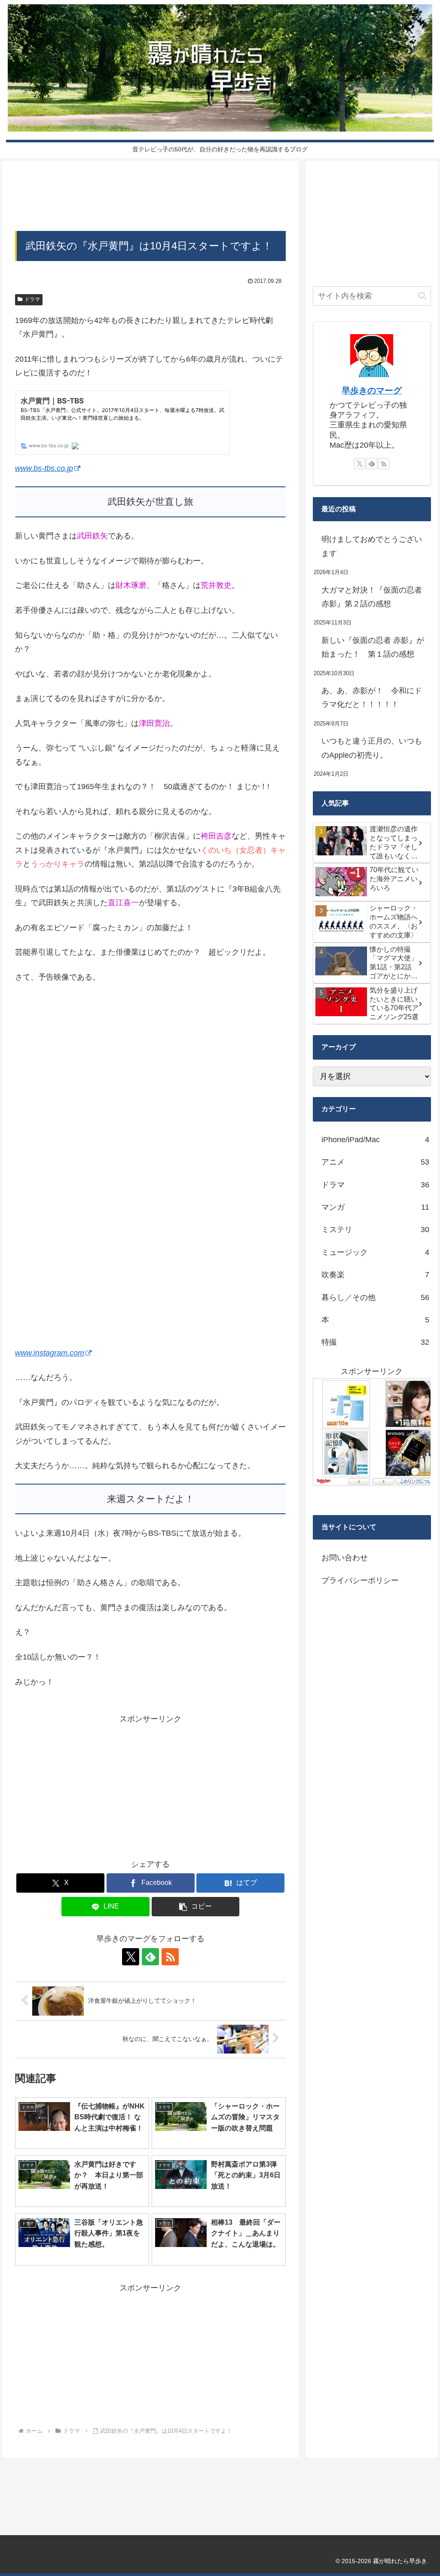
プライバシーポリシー (360, 1580)
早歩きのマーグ (372, 390)
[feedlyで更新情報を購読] (150, 1957)
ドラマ (32, 299)
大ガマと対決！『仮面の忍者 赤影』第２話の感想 (372, 597)
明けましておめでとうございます (372, 546)
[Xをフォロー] (131, 1957)
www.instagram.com (50, 1353)
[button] (196, 1907)
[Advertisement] (150, 198)
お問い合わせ (345, 1558)
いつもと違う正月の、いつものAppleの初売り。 (372, 748)
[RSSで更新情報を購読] (170, 1957)
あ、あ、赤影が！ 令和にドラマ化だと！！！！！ (372, 698)
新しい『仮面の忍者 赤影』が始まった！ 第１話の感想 (373, 647)
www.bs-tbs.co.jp (44, 468)
